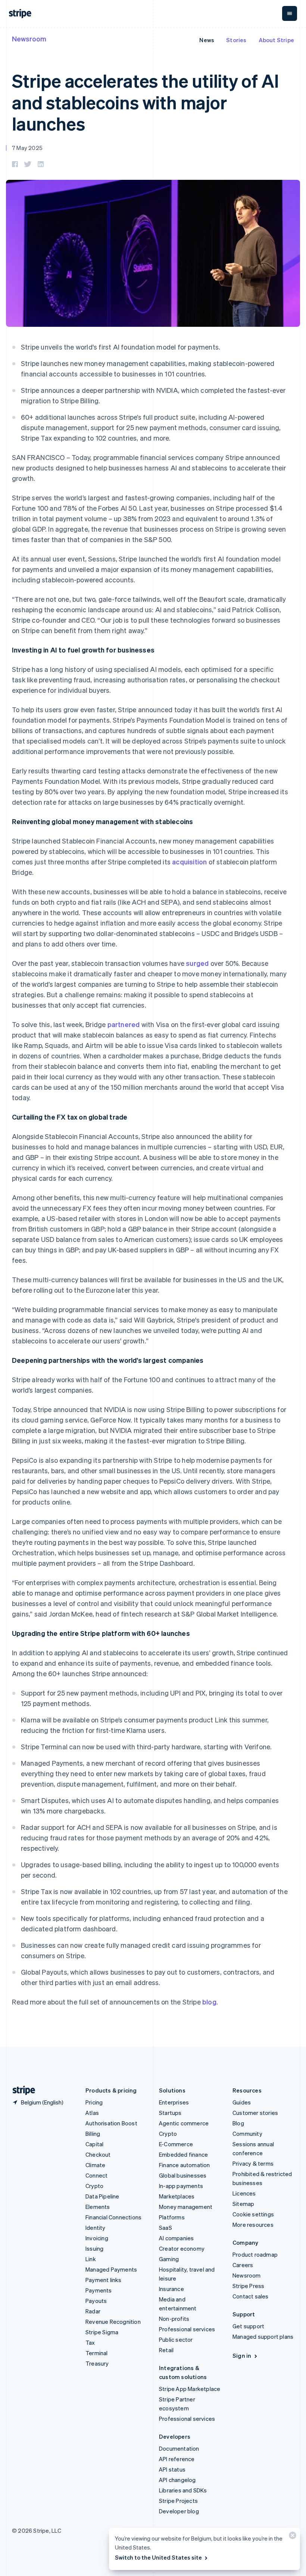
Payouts (96, 2301)
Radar (93, 2311)
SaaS (166, 2228)
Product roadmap (255, 2254)
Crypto (94, 2186)
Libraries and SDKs (183, 2490)
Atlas (92, 2113)
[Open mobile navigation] (290, 13)
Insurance (171, 2289)
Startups (170, 2113)
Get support (248, 2326)
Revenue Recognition (113, 2322)
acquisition (189, 862)
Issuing (94, 2248)
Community (247, 2134)
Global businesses (183, 2175)
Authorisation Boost (111, 2123)
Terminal (97, 2353)
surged (197, 963)
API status (172, 2469)
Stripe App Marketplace (190, 2389)
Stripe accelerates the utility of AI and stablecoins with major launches (145, 102)
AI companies (176, 2238)
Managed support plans (263, 2336)
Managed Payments (111, 2269)
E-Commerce (176, 2144)
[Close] (291, 2537)
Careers (243, 2265)
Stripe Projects (178, 2501)
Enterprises (174, 2102)
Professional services (187, 2329)
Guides (242, 2102)
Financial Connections (113, 2217)
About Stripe (276, 40)
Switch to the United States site (158, 2557)
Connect (96, 2175)
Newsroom (29, 39)
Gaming (169, 2259)
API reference (177, 2459)
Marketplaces (177, 2196)
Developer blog (179, 2511)
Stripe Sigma (102, 2332)
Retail (166, 2350)
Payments (99, 2290)
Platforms (172, 2217)
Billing (93, 2134)
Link (91, 2259)
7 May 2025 (27, 148)
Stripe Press (248, 2286)
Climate (95, 2165)
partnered (124, 1024)
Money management (186, 2207)
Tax (90, 2342)
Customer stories (255, 2113)
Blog (238, 2123)
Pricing (94, 2102)
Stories (236, 40)
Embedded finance (183, 2154)
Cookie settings (253, 2214)
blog (209, 2002)
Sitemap (243, 2204)
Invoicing (97, 2238)
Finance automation (185, 2165)
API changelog (177, 2480)
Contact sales (251, 2296)
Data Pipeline (102, 2196)
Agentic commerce (184, 2123)
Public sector (176, 2339)
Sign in (242, 2356)
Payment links (104, 2280)
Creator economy (182, 2248)
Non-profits (174, 2319)
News (207, 40)
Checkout (98, 2154)
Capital (94, 2144)
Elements (98, 2207)
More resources (253, 2225)
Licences (244, 2193)
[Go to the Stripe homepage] (21, 2090)
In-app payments (181, 2186)
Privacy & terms (253, 2163)
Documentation (179, 2448)
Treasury (97, 2363)
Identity (96, 2228)
